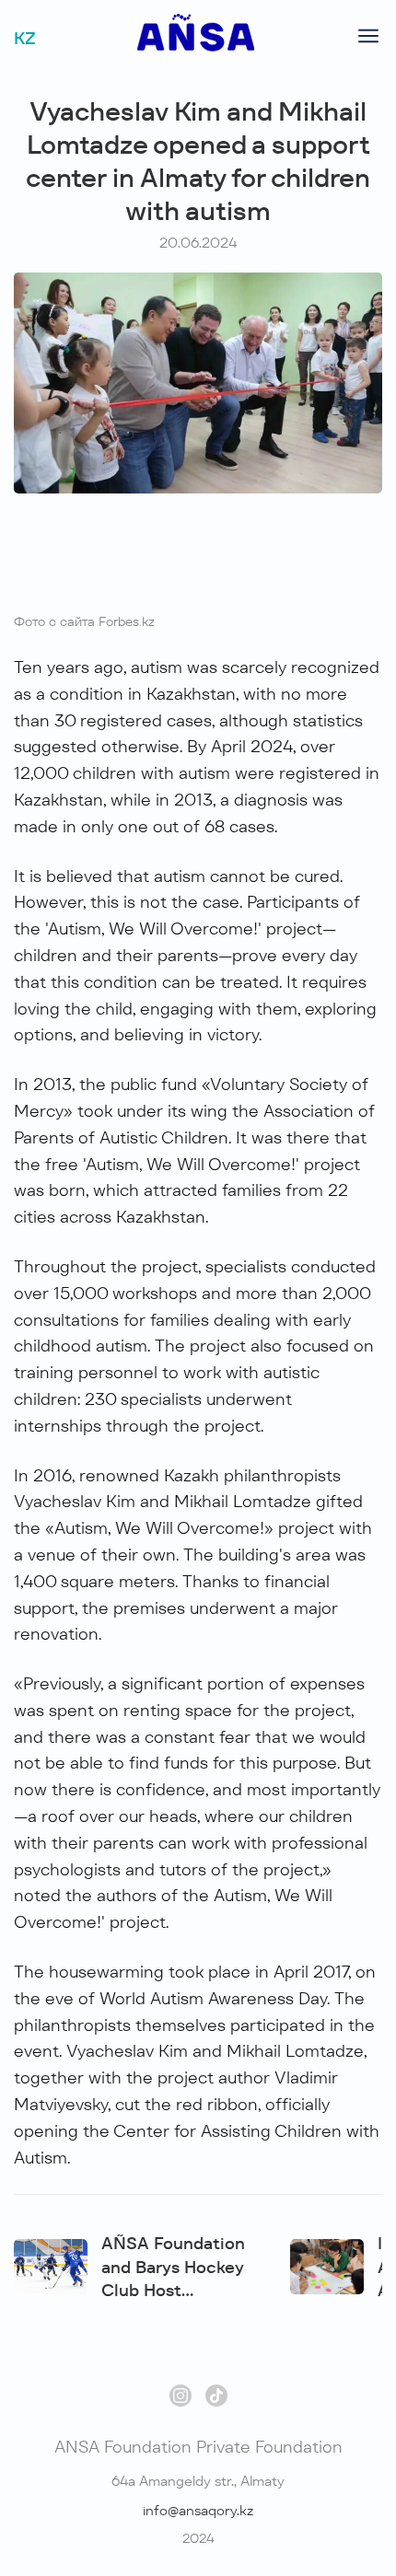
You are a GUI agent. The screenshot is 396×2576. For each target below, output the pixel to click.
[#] (196, 46)
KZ (25, 38)
